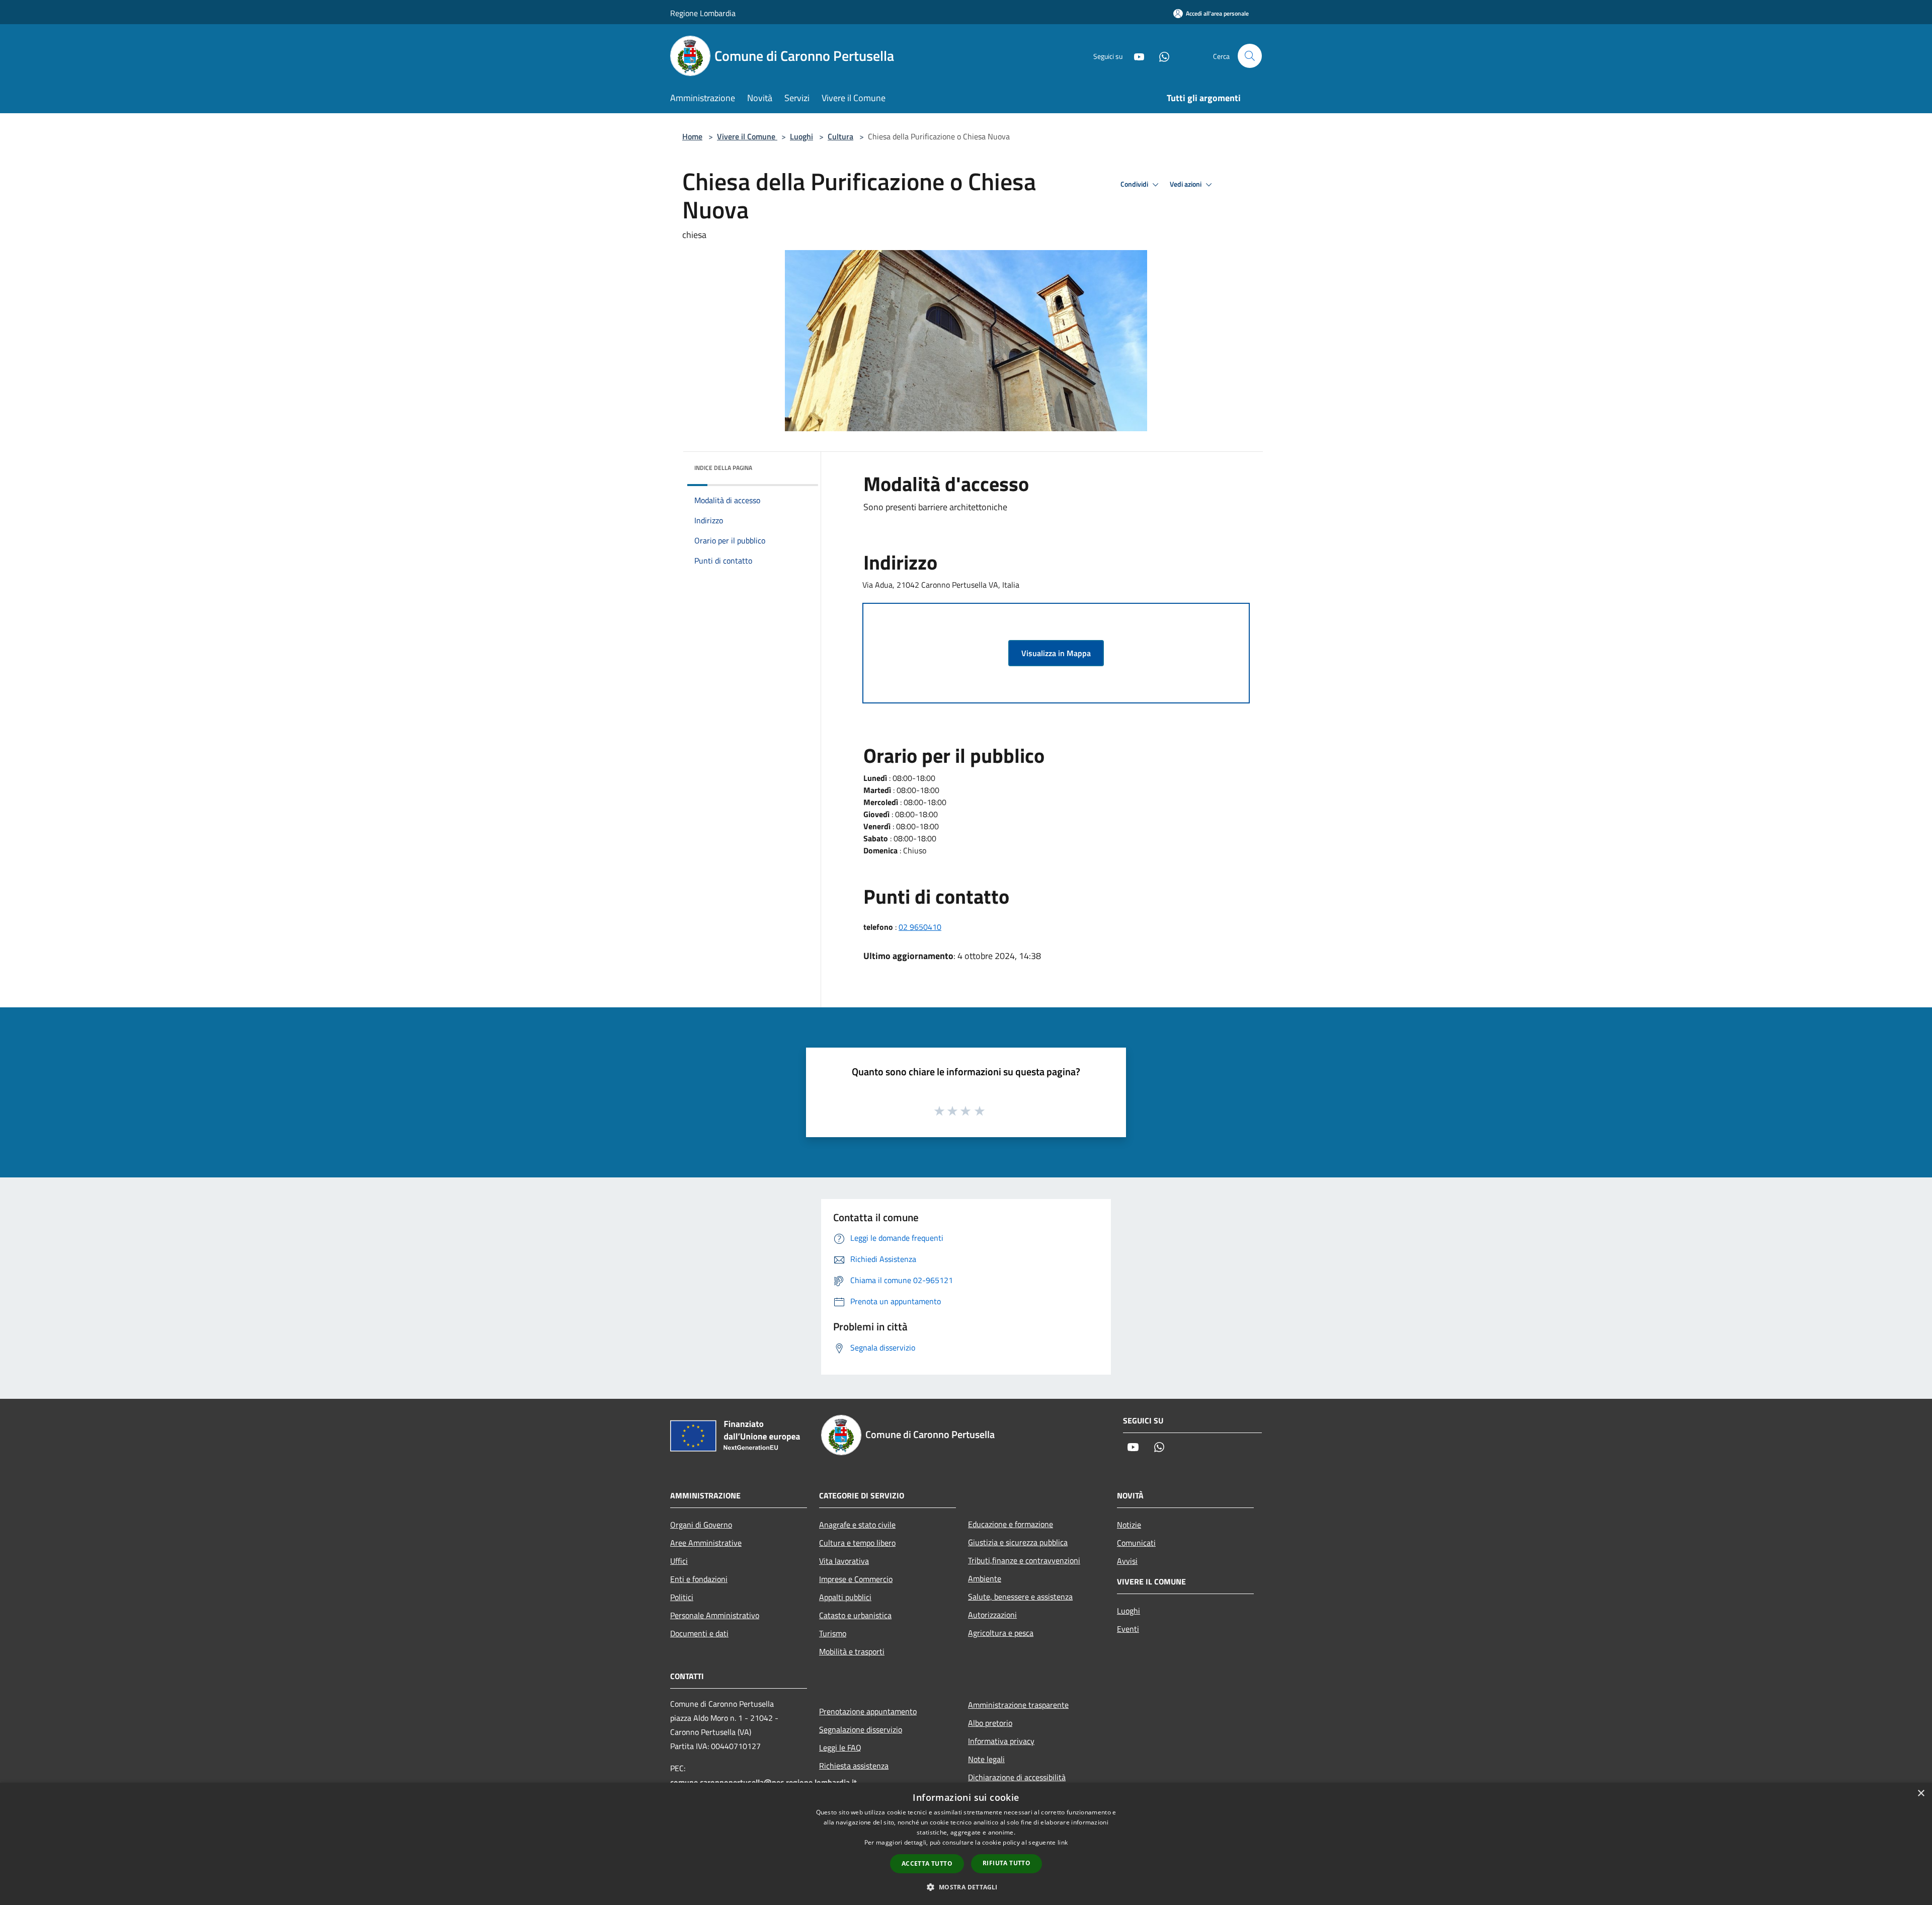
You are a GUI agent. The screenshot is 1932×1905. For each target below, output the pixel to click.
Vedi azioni (1186, 184)
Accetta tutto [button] (927, 1863)
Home (692, 136)
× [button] (1921, 1794)
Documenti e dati (699, 1633)
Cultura (840, 136)
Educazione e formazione (1011, 1524)
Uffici (679, 1561)
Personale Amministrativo (715, 1615)
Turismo (833, 1633)
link (1063, 1842)
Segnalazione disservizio (861, 1729)
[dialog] (966, 1844)
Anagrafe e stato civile (857, 1525)
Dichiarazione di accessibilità (1017, 1777)
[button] (966, 1887)
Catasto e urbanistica (855, 1615)
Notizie (1129, 1525)
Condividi (1135, 184)
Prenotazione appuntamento (868, 1711)
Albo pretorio (990, 1723)
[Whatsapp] (1160, 56)
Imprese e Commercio (856, 1579)
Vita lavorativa (844, 1561)
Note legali (986, 1759)
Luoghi (801, 136)
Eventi (1128, 1629)
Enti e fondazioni (699, 1579)
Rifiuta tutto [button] (1007, 1863)
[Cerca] (1250, 56)
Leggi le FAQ (840, 1748)
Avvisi (1127, 1561)
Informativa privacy (1001, 1741)
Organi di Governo (701, 1525)
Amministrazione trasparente (1018, 1705)
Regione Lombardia (703, 13)
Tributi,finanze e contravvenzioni (1024, 1560)
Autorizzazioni (992, 1615)
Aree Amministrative (706, 1543)
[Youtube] (1135, 56)
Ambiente (985, 1578)
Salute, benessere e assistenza (1020, 1597)
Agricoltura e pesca (1001, 1633)
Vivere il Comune (747, 136)
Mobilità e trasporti (852, 1651)
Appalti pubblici (845, 1597)
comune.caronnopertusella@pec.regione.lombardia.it (763, 1782)
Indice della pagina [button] (723, 468)
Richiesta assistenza (854, 1766)
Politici (682, 1597)
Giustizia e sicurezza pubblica (1018, 1542)
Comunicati (1136, 1543)
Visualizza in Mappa (1056, 653)
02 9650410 (920, 927)
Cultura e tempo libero (857, 1543)
